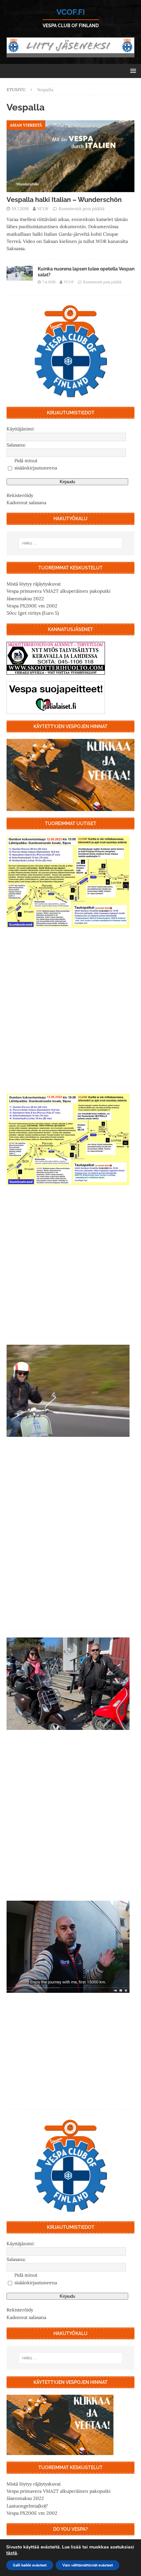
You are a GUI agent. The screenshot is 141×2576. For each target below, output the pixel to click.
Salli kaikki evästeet (30, 2565)
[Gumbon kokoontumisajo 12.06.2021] (68, 1684)
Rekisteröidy (20, 495)
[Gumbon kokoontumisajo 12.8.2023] (68, 882)
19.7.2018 (20, 209)
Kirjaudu (67, 482)
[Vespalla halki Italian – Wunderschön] (70, 156)
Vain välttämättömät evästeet (88, 2565)
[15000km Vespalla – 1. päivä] (68, 1947)
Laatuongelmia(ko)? (27, 2506)
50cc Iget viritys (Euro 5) (33, 613)
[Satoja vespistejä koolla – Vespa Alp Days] (68, 1391)
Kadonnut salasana (26, 503)
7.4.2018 (49, 282)
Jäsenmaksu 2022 (25, 599)
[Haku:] (71, 543)
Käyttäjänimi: (21, 429)
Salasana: (16, 445)
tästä (12, 2553)
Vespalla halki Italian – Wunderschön (64, 200)
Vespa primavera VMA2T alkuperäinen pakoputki (59, 591)
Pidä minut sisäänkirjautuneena (36, 464)
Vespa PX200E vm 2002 (32, 606)
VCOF (43, 209)
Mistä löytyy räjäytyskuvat (34, 584)
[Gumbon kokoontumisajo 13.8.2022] (68, 1139)
